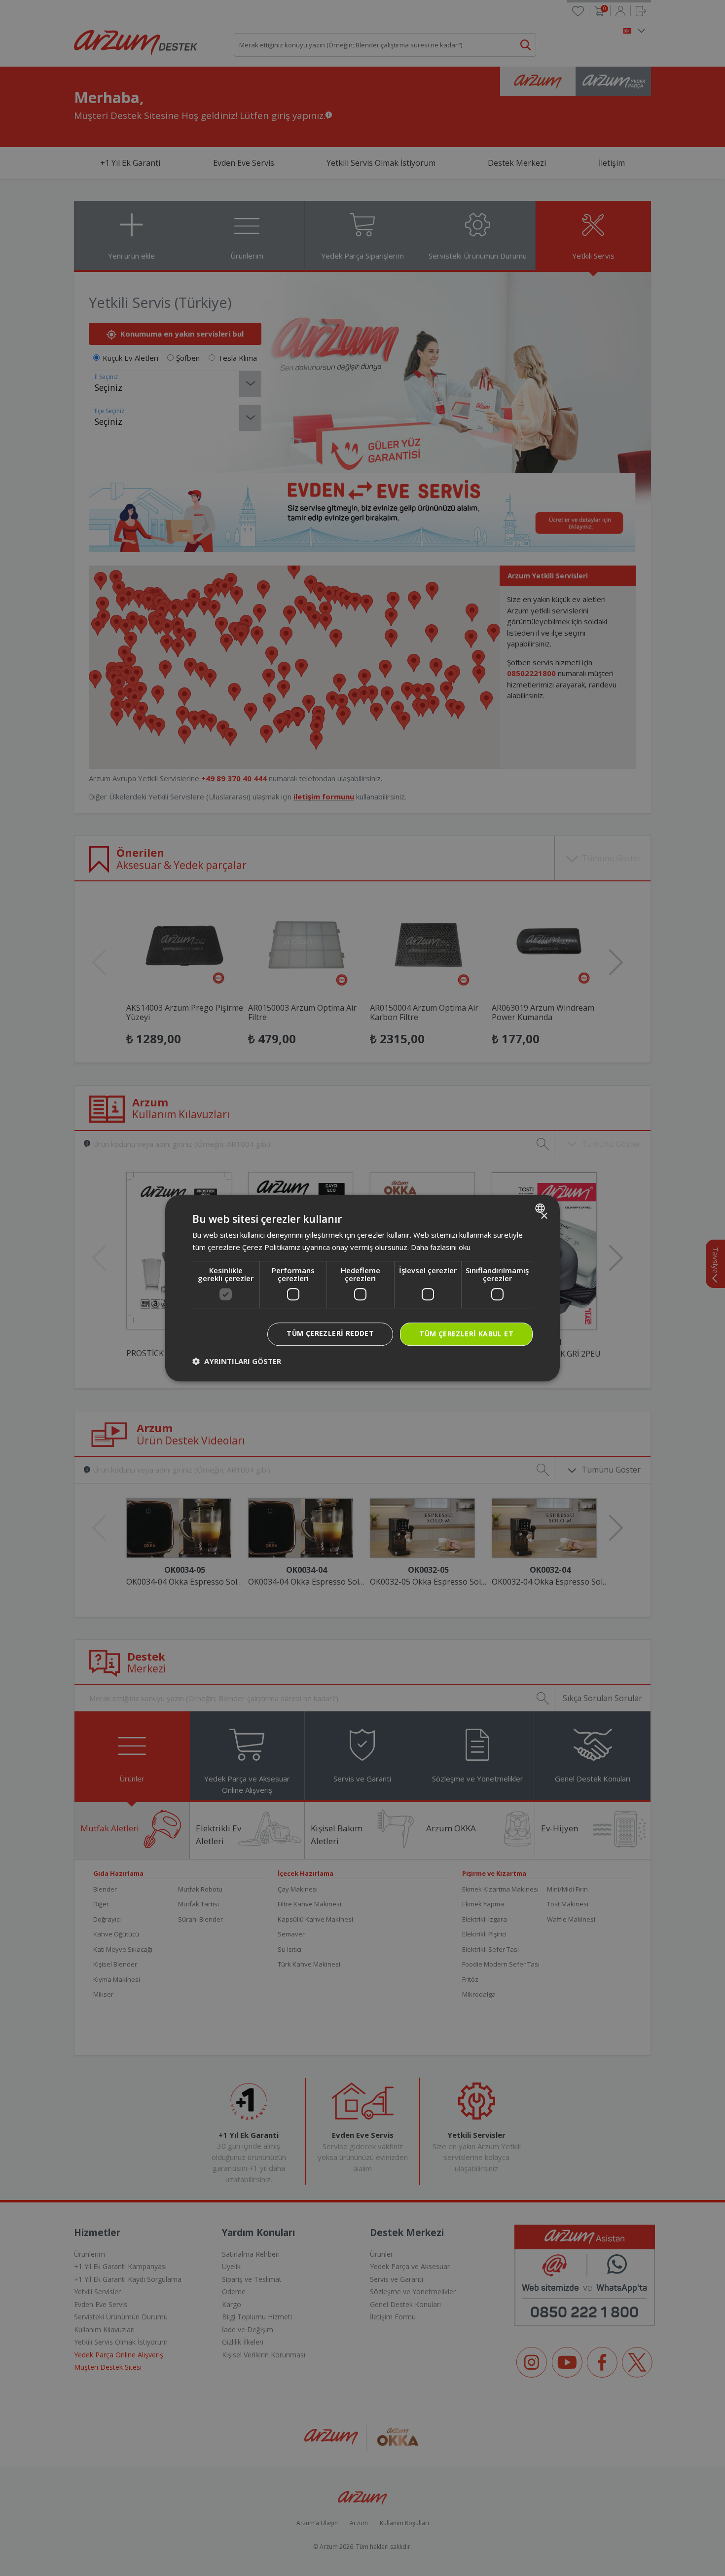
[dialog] (362, 1288)
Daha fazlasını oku (441, 1247)
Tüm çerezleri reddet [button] (330, 1333)
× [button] (544, 1216)
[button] (237, 1361)
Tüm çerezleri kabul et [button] (466, 1334)
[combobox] (541, 1208)
